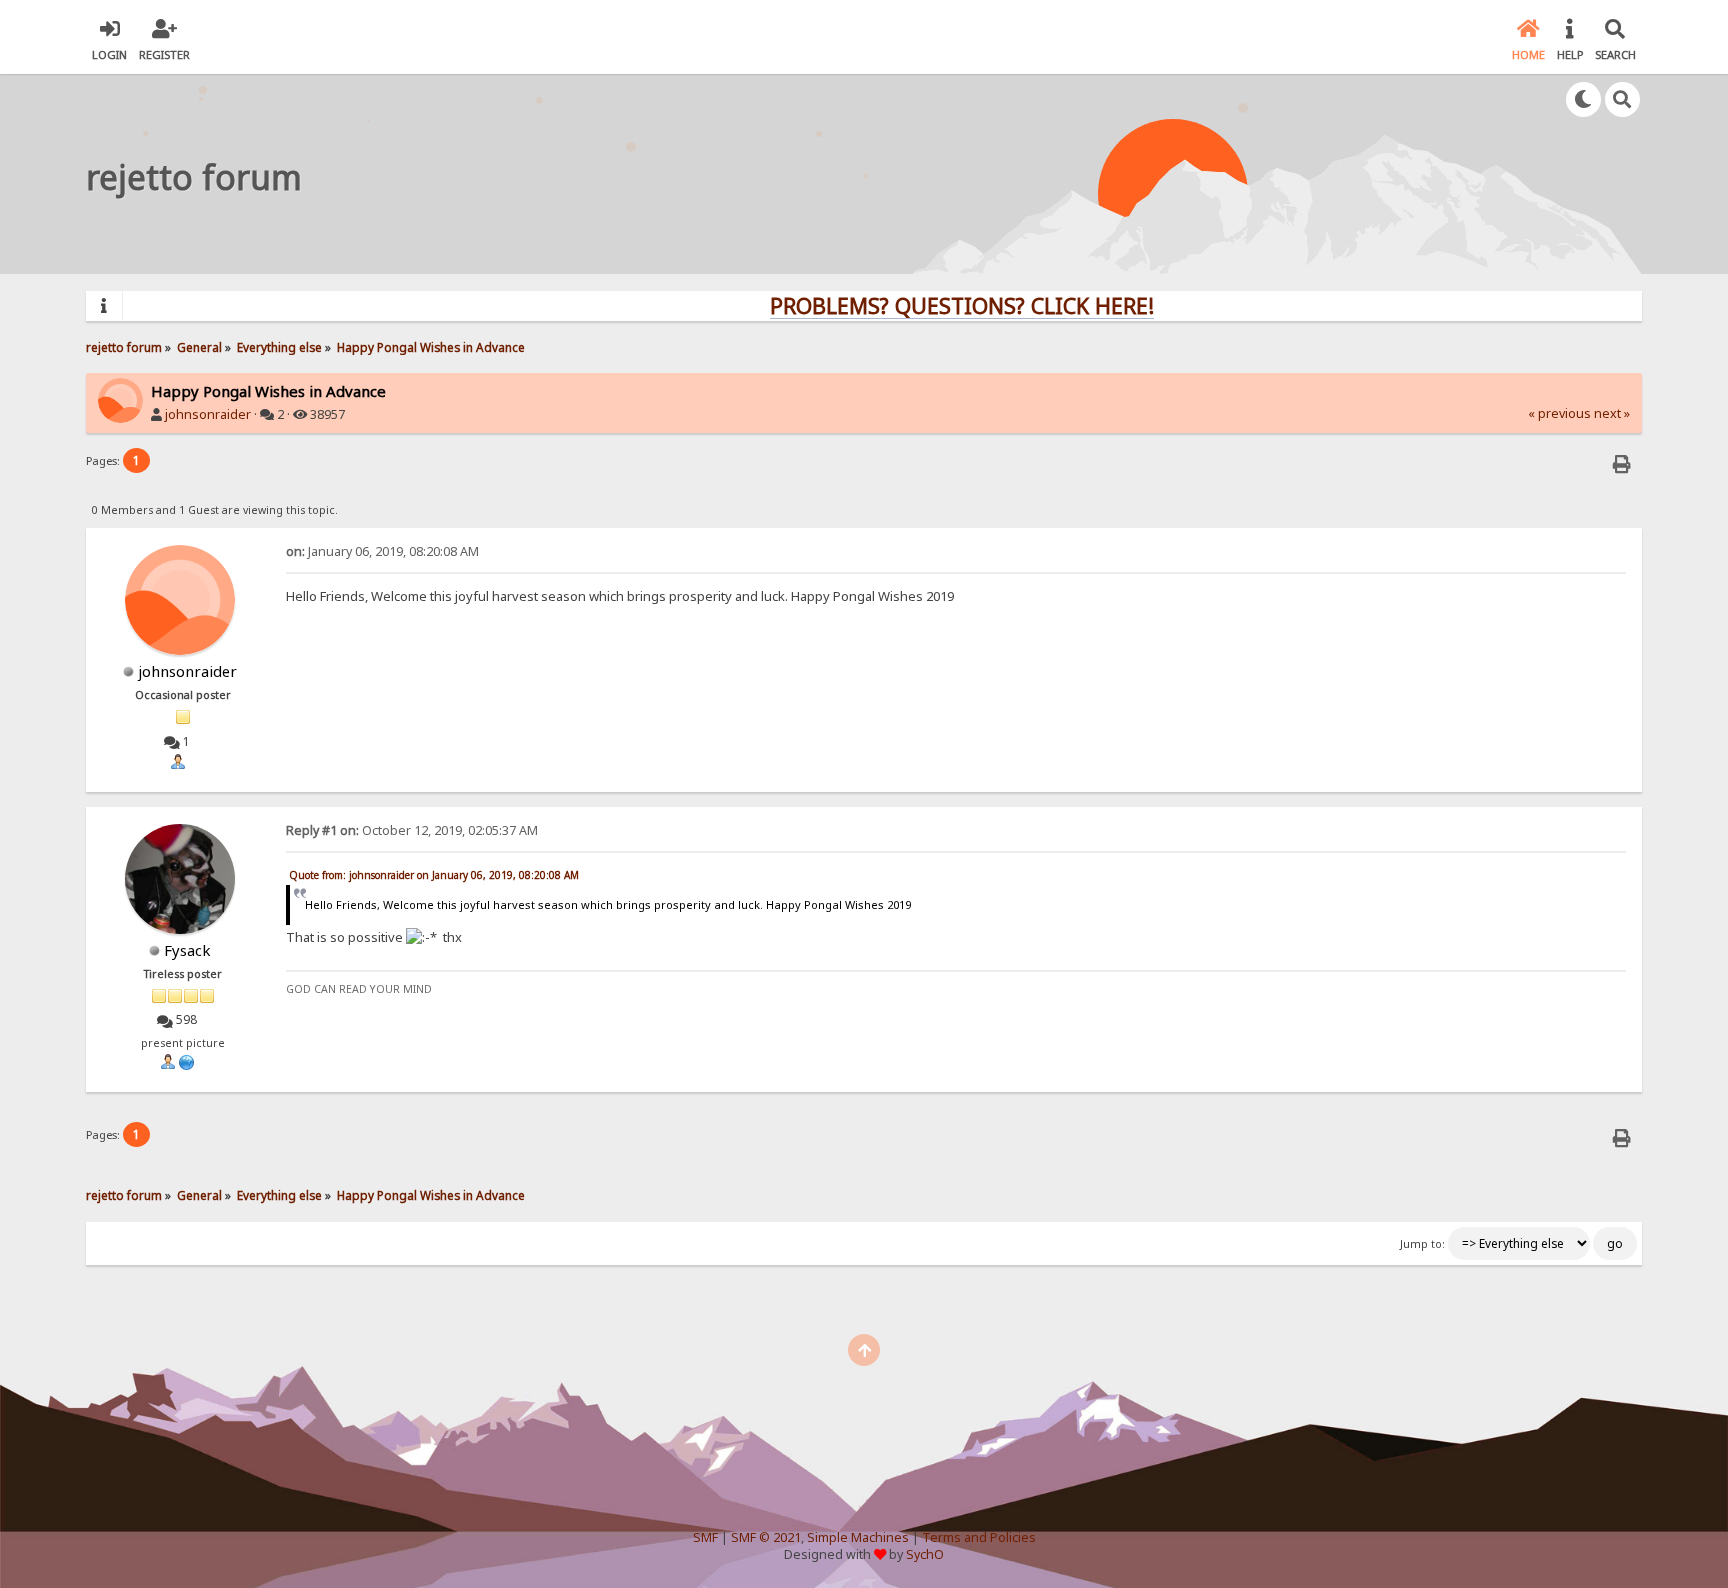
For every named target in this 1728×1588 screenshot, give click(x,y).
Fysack (187, 950)
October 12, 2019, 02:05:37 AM (412, 830)
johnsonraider (208, 414)
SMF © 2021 (766, 1537)
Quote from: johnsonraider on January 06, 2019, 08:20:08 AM (434, 875)
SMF (705, 1537)
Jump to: (1422, 1244)
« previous (1559, 413)
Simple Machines (858, 1537)
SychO (925, 1554)
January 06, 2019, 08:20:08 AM (382, 551)
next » (1612, 413)
